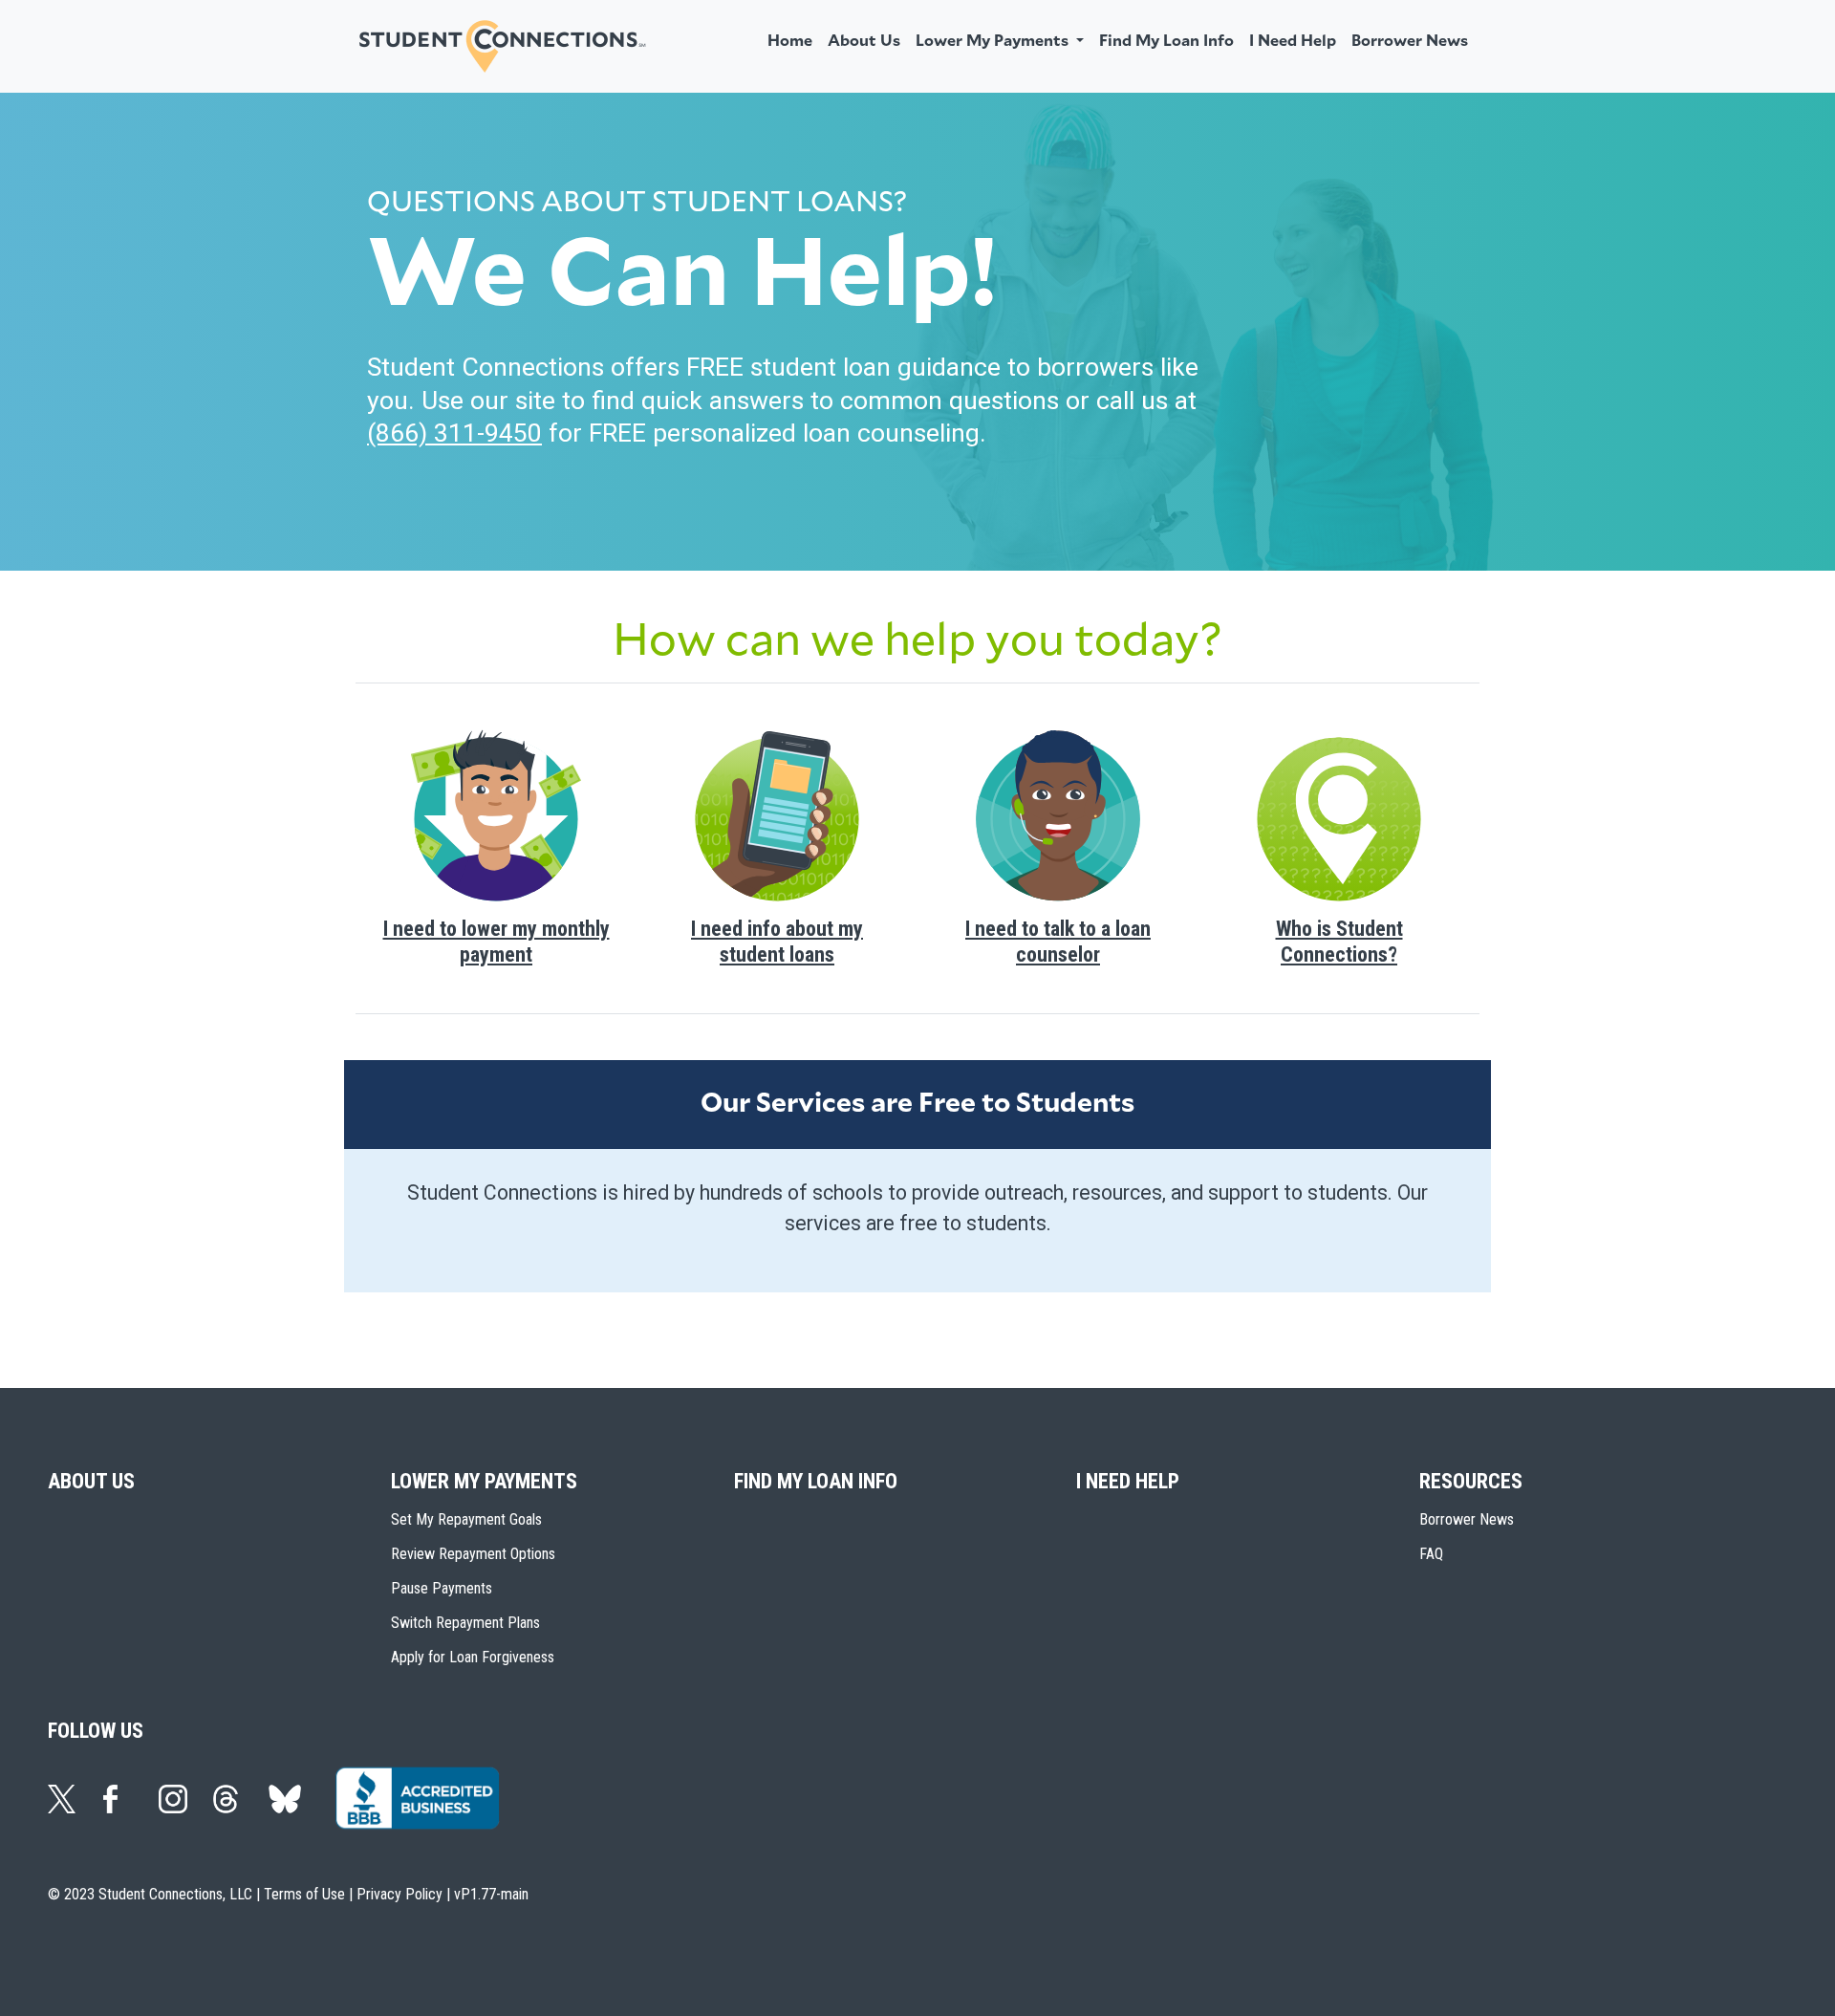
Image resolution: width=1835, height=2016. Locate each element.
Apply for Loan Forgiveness (473, 1657)
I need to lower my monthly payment (497, 941)
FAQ (1431, 1554)
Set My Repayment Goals (466, 1519)
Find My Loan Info (1166, 41)
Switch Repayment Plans (465, 1623)
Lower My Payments (484, 1481)
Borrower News (1410, 41)
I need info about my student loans (777, 941)
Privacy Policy (399, 1894)
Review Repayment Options (473, 1554)
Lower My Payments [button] (994, 41)
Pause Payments (442, 1588)
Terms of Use (304, 1894)
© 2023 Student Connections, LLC (150, 1894)
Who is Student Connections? (1339, 941)
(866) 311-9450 (454, 433)
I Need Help (1293, 41)
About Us (864, 41)
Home (790, 41)
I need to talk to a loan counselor (1058, 941)
